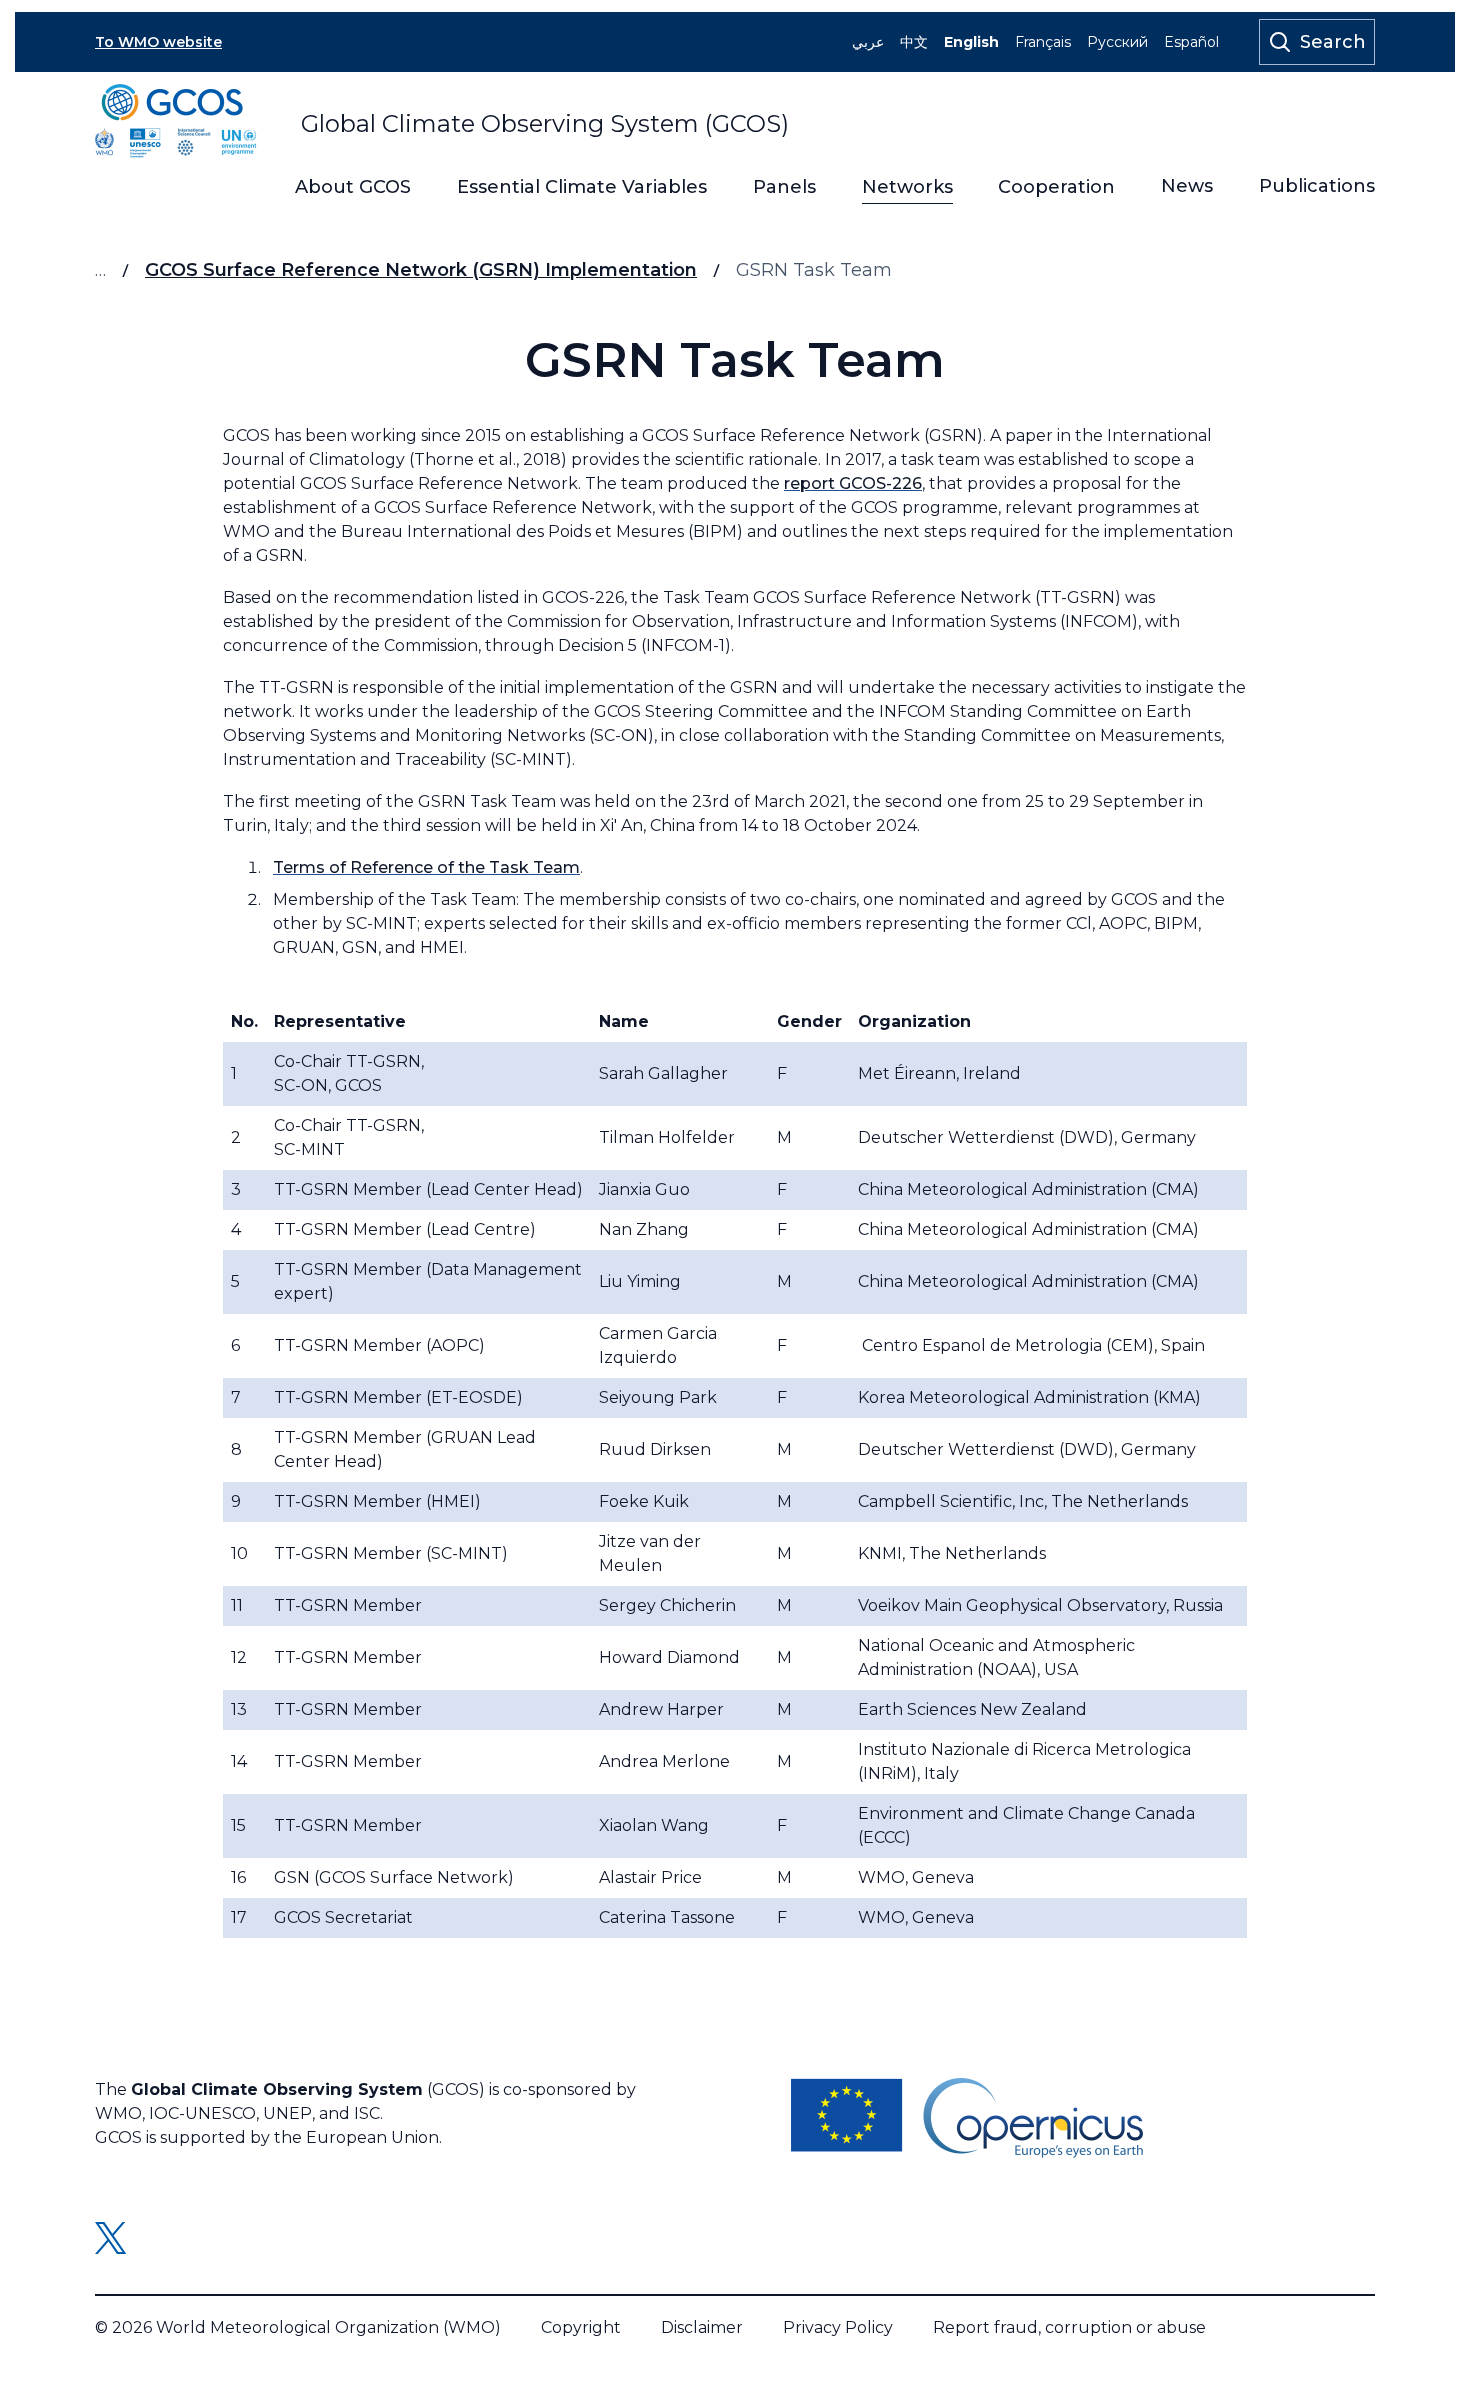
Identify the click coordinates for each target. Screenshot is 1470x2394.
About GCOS (353, 188)
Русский (1117, 42)
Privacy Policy (838, 2327)
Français (1043, 42)
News (1187, 187)
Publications (1317, 187)
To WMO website (158, 42)
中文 (914, 42)
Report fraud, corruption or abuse (1069, 2327)
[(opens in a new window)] (967, 2118)
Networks (907, 188)
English (971, 42)
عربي (868, 42)
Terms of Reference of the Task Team (426, 867)
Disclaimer (702, 2327)
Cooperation (1056, 188)
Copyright (581, 2327)
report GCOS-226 (853, 483)
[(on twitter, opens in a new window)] (111, 2238)
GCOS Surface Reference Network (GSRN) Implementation (421, 270)
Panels (784, 188)
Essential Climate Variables (582, 188)
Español (1191, 42)
